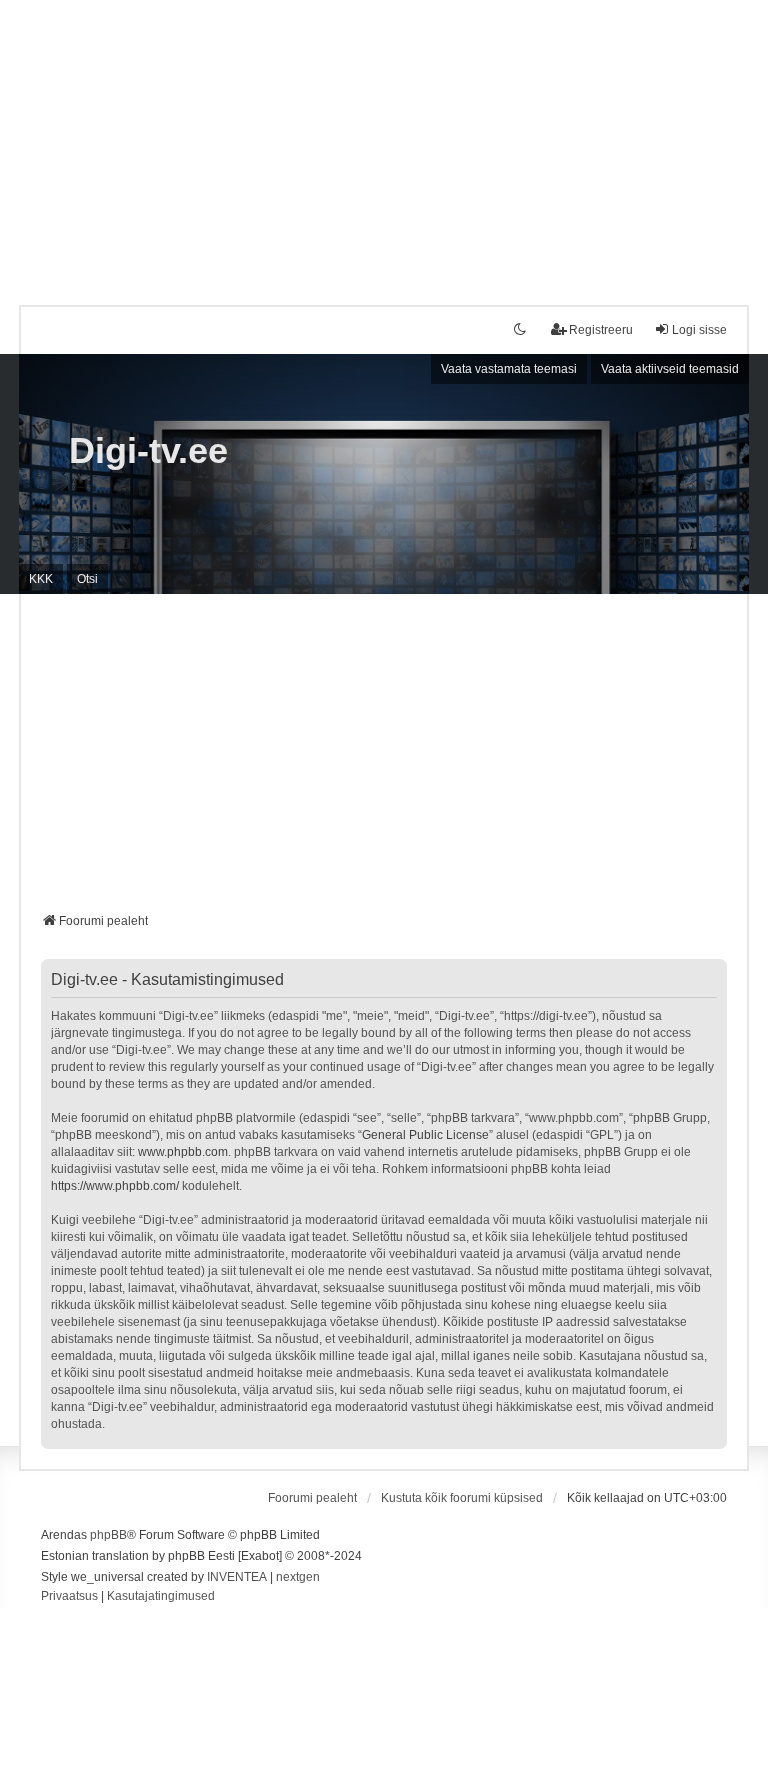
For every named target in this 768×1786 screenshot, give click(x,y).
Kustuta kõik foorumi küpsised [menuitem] (462, 1498)
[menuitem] (69, 1597)
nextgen (298, 1577)
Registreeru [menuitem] (601, 330)
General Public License (425, 1135)
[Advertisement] (384, 140)
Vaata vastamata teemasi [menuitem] (509, 369)
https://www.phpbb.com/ (115, 1186)
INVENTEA (237, 1577)
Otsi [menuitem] (87, 579)
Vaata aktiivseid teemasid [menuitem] (670, 369)
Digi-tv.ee (148, 450)
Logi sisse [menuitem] (699, 330)
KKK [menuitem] (41, 579)
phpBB (108, 1535)
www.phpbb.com (183, 1152)
